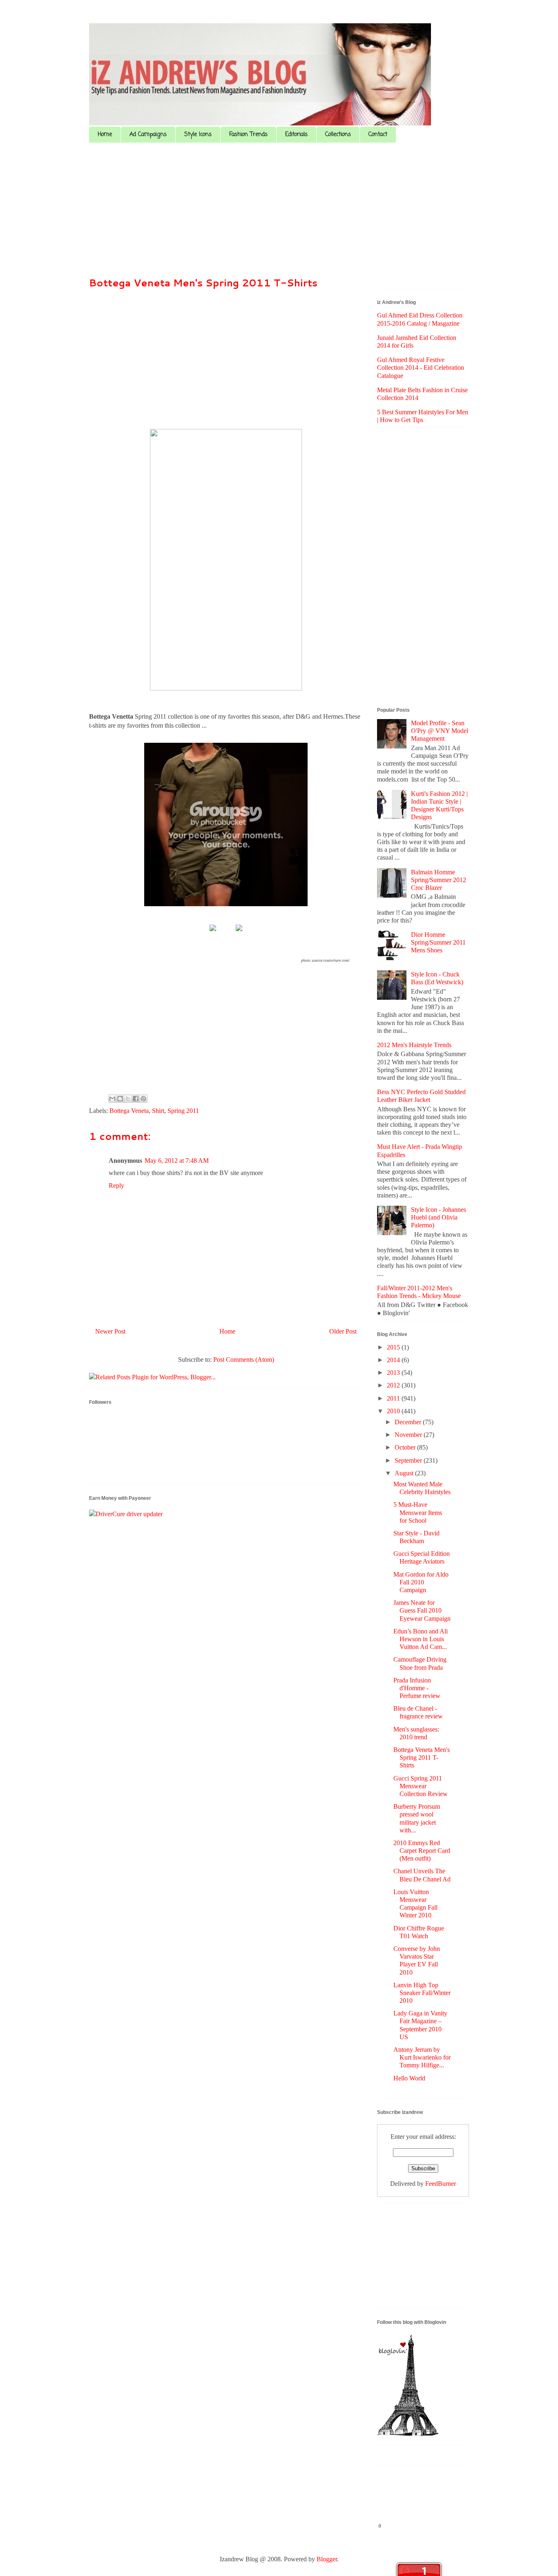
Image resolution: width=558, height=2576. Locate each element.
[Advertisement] (279, 212)
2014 (394, 1360)
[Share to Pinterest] (143, 1099)
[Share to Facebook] (136, 1099)
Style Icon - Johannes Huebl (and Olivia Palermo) (439, 1217)
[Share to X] (128, 1099)
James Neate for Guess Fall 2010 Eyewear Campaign (422, 1610)
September (409, 1460)
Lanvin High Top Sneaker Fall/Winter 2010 (422, 1993)
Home (105, 135)
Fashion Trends (248, 135)
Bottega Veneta (129, 1111)
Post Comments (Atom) (244, 1359)
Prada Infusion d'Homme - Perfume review (417, 1688)
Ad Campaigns (148, 135)
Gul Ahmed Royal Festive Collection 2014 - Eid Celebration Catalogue (421, 368)
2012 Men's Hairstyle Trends (414, 1045)
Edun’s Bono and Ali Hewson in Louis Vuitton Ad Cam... (421, 1639)
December (409, 1422)
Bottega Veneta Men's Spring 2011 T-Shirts (203, 283)
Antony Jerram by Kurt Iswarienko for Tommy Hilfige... (422, 2057)
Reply (116, 1185)
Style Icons (198, 135)
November (409, 1435)
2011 (394, 1398)
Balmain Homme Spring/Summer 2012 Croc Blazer (439, 880)
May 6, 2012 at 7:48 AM (177, 1161)
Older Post (343, 1331)
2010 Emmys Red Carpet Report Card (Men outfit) (422, 1851)
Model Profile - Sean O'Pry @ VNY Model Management (440, 731)
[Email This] (112, 1099)
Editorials (296, 135)
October (406, 1447)
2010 (394, 1411)
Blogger (327, 2559)
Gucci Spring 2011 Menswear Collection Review (421, 1786)
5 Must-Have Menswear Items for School (418, 1512)
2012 (394, 1385)
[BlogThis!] (120, 1099)
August (405, 1473)
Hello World (409, 2078)
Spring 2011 (183, 1111)
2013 (394, 1373)
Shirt (158, 1111)
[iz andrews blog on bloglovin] (408, 2434)
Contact (378, 135)
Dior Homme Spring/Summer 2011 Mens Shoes (438, 942)
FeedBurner (441, 2184)
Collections (338, 135)
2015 (394, 1347)
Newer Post (110, 1331)
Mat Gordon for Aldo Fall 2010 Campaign (421, 1582)
